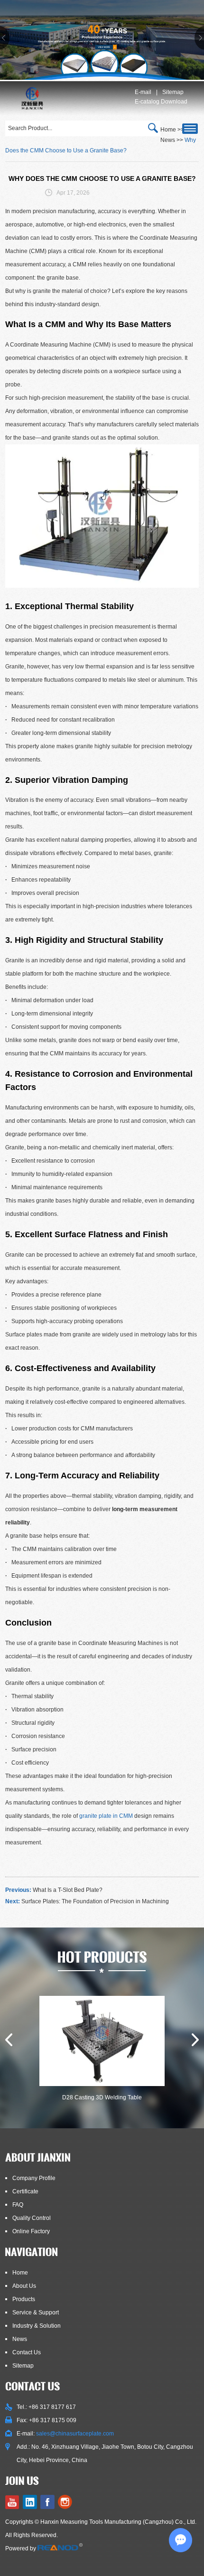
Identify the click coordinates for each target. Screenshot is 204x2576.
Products (24, 2299)
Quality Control (32, 2218)
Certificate (25, 2191)
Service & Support (36, 2313)
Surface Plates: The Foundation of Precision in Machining (95, 1901)
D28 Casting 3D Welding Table (102, 2097)
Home (20, 2273)
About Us (24, 2286)
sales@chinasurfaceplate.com (75, 2434)
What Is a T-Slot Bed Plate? (68, 1890)
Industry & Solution (37, 2326)
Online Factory (31, 2231)
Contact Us (27, 2352)
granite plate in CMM (106, 1816)
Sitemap (173, 92)
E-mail (143, 92)
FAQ (18, 2205)
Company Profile (34, 2178)
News (168, 140)
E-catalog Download (161, 102)
